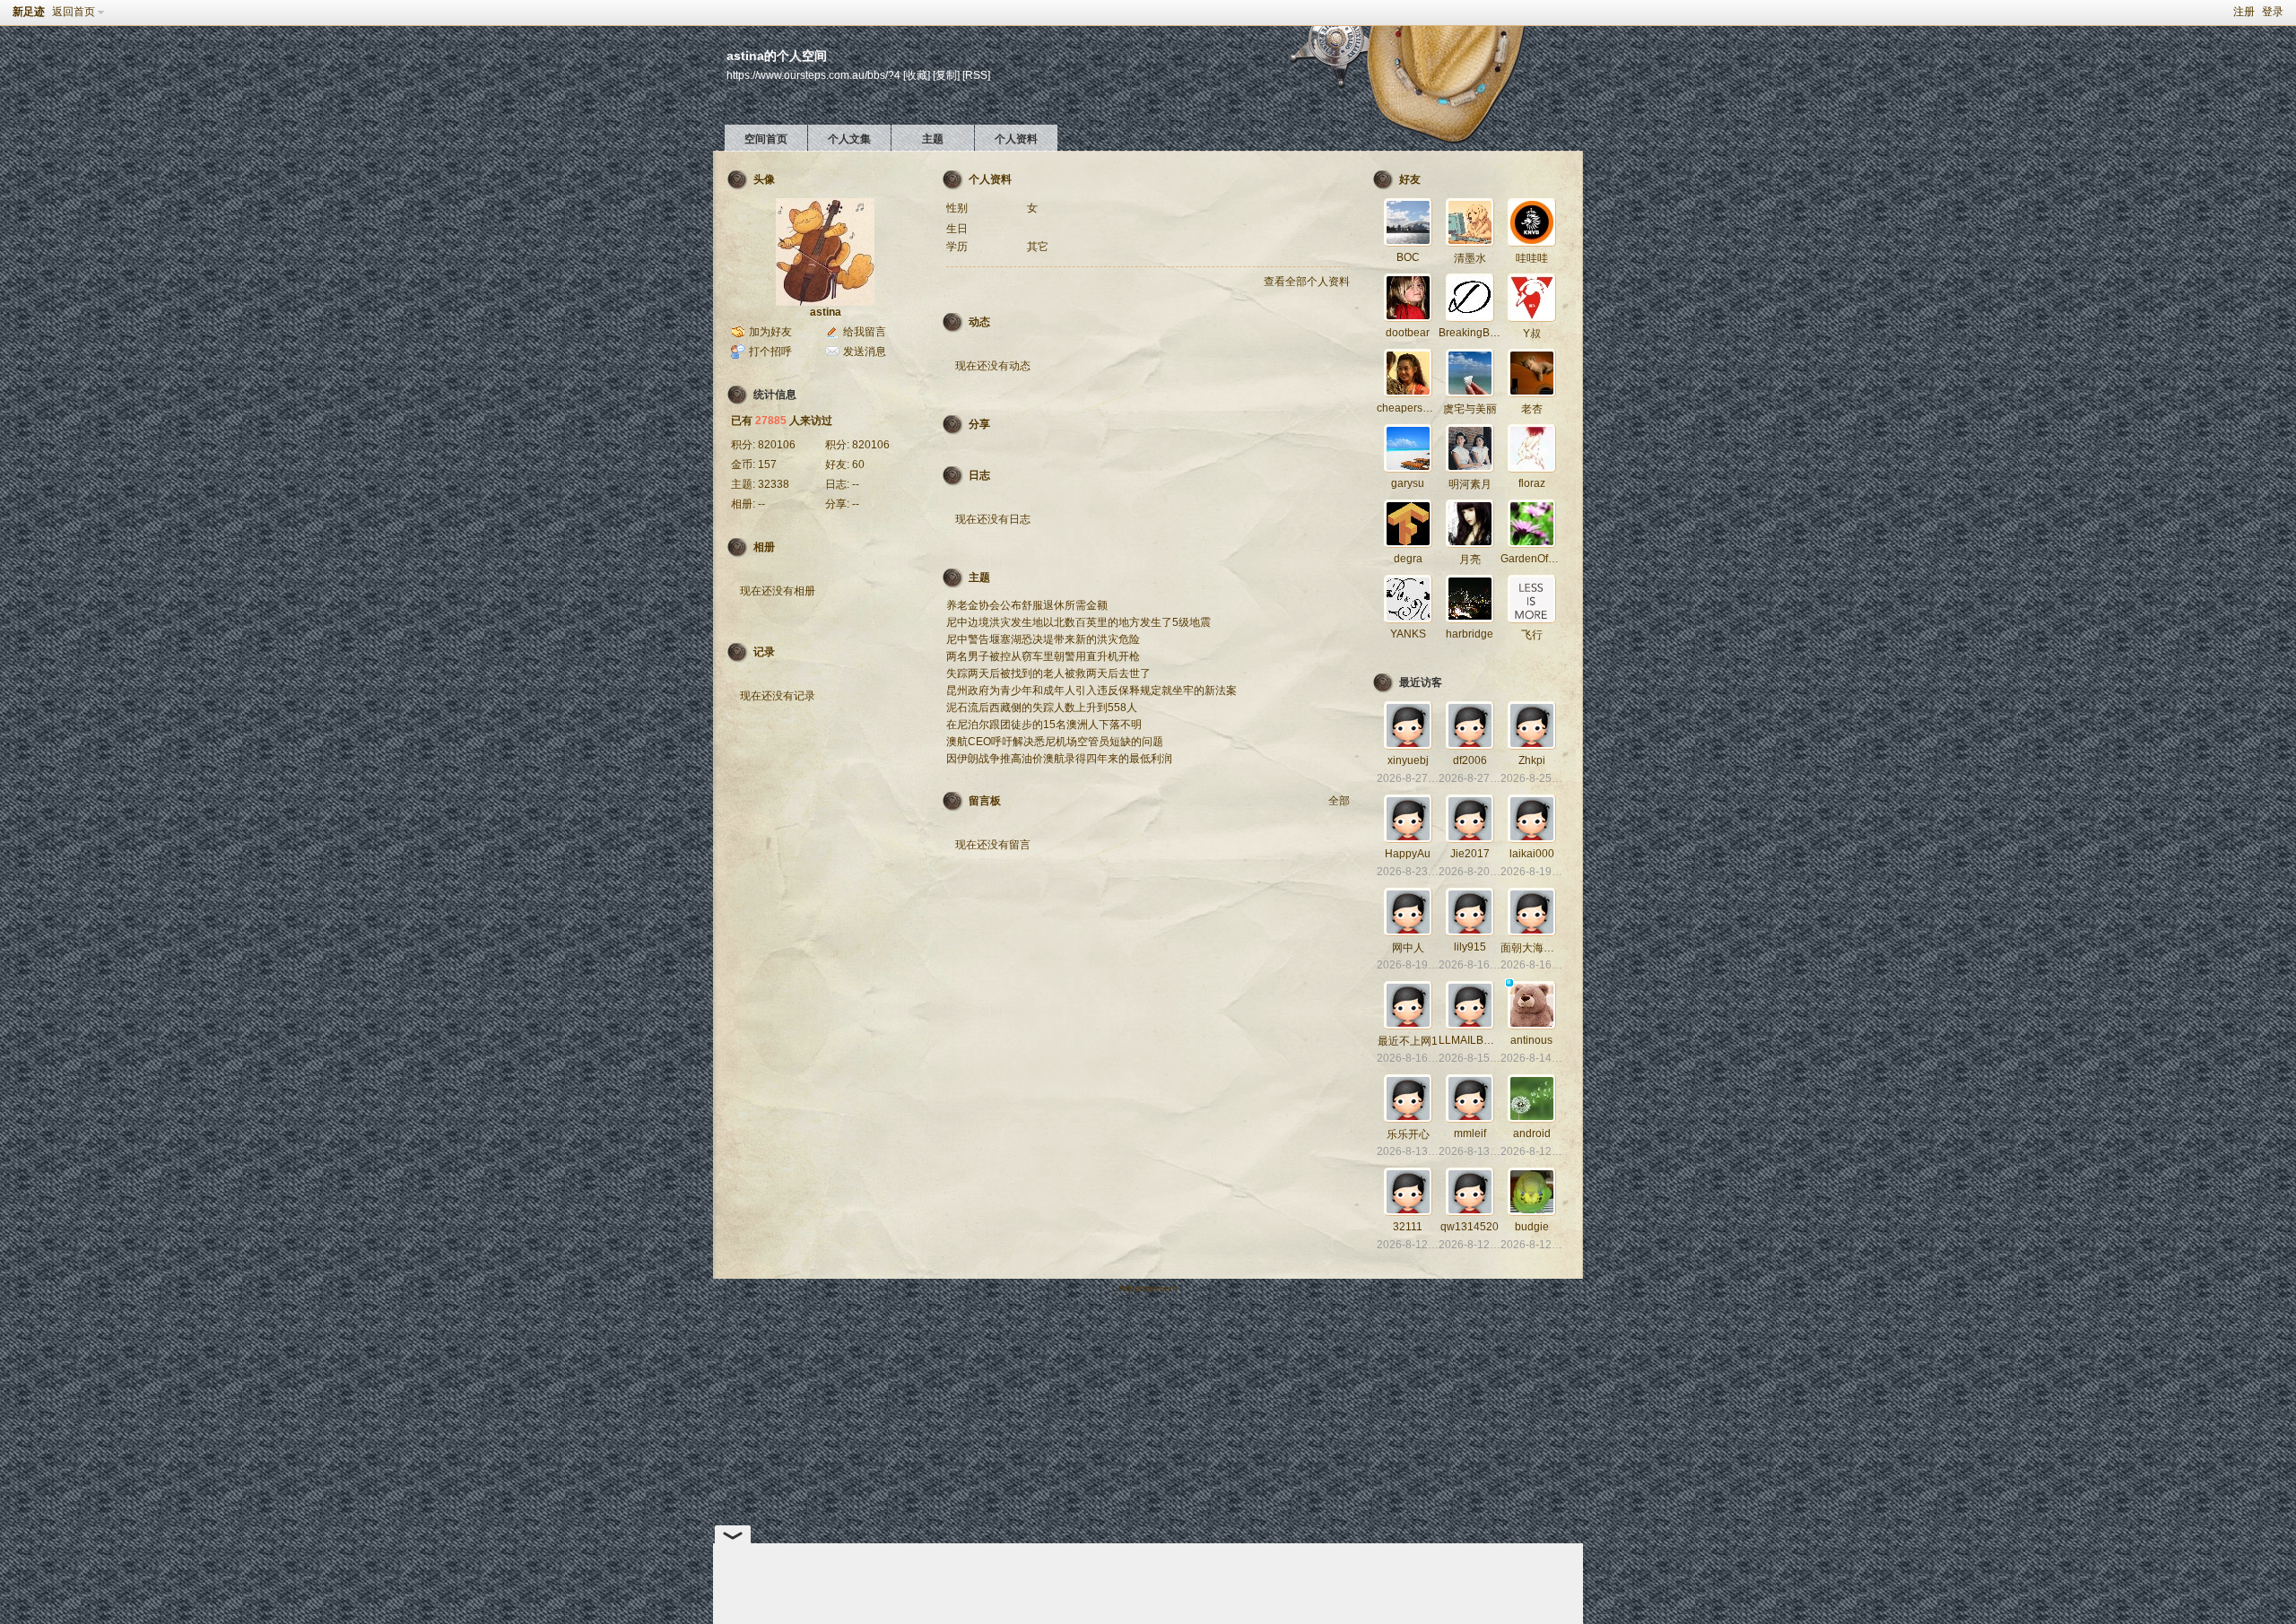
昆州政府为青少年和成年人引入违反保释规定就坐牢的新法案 (1091, 690)
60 (858, 465)
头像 (764, 179)
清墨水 (1470, 258)
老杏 (1532, 409)
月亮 (1470, 560)
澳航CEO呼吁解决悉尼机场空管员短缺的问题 (1055, 742)
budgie (1532, 1227)
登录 (2273, 12)
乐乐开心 (1408, 1134)
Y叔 (1532, 334)
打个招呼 (770, 352)
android (1532, 1133)
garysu (1408, 483)
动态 (979, 322)
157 (767, 465)
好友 (1410, 179)
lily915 (1470, 947)
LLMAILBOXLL (1475, 1040)
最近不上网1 (1408, 1041)
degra (1408, 559)
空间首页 (766, 139)
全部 (1339, 801)
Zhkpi (1532, 760)
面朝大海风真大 (1538, 948)
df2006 (1470, 760)
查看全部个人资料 (1307, 282)
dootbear (1408, 333)
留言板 (985, 801)
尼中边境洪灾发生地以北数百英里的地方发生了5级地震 (1078, 622)
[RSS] (976, 75)
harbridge (1470, 634)
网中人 (1408, 948)
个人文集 (849, 139)
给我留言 (865, 332)
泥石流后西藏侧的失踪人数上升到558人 (1042, 708)
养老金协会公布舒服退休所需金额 (1027, 605)
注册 (2244, 12)
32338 (774, 484)
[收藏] (917, 75)
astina (826, 312)
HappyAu (1408, 854)
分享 (979, 424)
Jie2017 (1470, 854)
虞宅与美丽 (1470, 409)
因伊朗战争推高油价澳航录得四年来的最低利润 (1059, 759)
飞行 (1532, 635)
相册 (764, 547)
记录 (764, 652)
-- (856, 484)
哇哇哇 (1532, 258)
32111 (1408, 1227)
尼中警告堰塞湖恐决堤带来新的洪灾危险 (1043, 639)
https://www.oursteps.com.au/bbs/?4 (813, 75)
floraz (1532, 483)
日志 (979, 475)
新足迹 (29, 12)
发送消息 (865, 352)
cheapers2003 (1412, 408)
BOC (1408, 257)
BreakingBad (1470, 333)
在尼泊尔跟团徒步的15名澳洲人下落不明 (1044, 725)
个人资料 (1016, 139)
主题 (933, 139)
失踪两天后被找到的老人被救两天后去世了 (1048, 673)
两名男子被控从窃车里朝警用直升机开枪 (1043, 656)
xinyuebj (1408, 760)
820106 (777, 445)
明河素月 (1470, 484)
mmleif (1470, 1133)
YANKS (1408, 634)
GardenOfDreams (1544, 559)
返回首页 (74, 12)
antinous (1531, 1040)
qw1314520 (1470, 1227)
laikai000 (1532, 854)
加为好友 (770, 332)
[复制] (946, 75)
